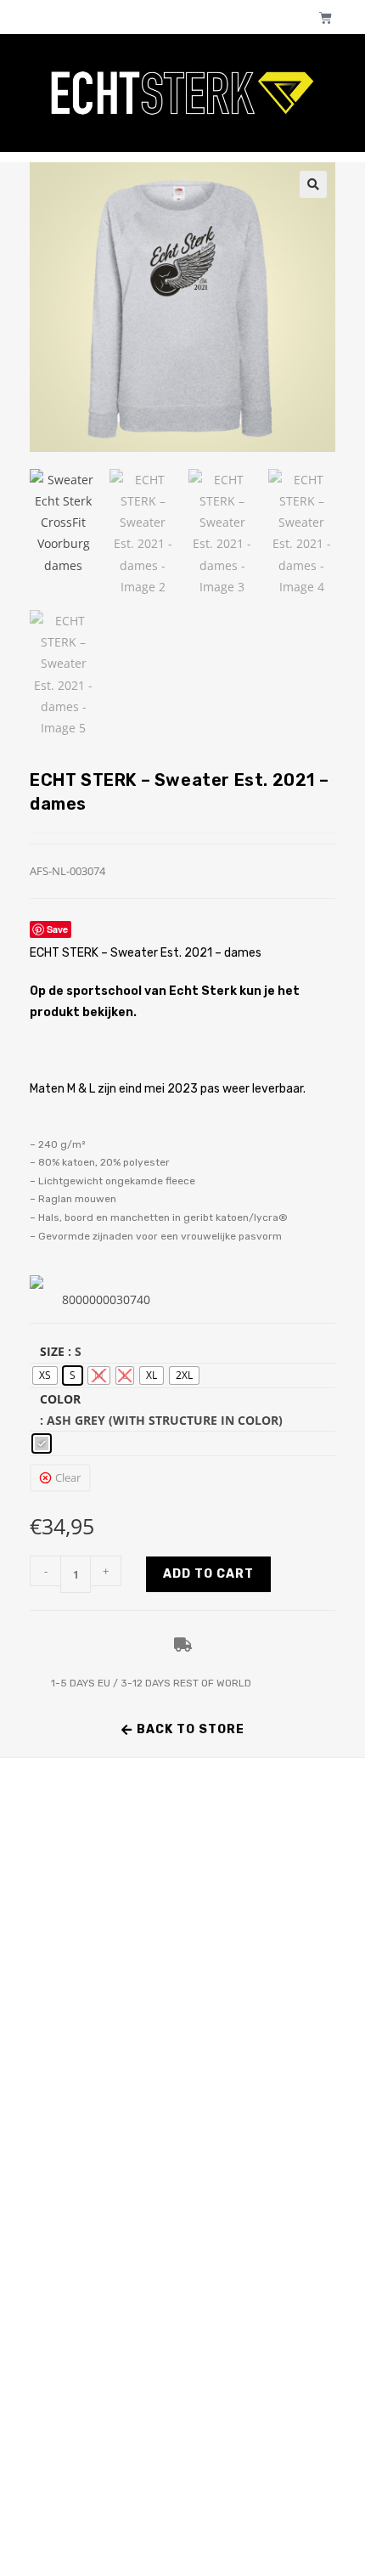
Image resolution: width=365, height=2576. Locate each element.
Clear (68, 1477)
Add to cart (208, 1574)
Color (60, 1399)
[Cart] (326, 17)
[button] (313, 184)
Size (52, 1351)
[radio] (45, 1376)
